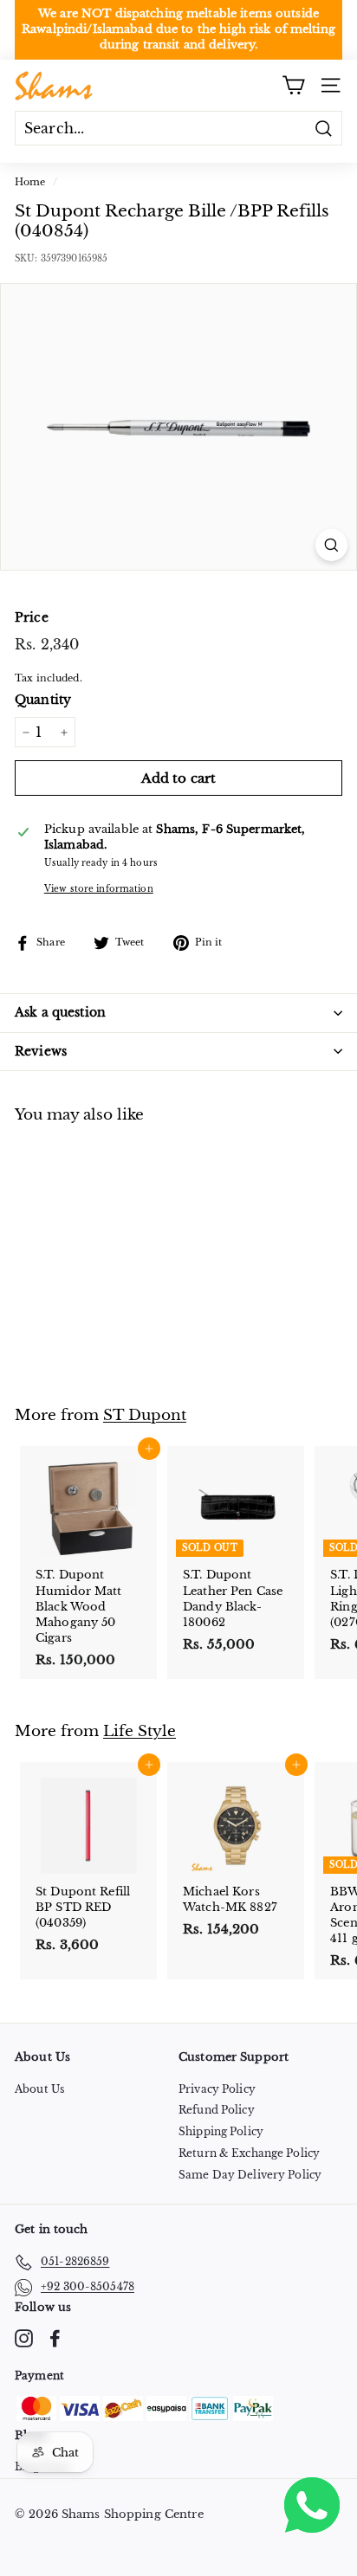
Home (30, 182)
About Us (39, 2089)
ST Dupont (145, 1415)
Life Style (140, 1731)
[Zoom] (331, 545)
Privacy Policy (217, 2089)
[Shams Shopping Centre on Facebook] (55, 2338)
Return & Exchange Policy (249, 2153)
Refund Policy (217, 2110)
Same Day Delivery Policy (250, 2175)
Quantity (43, 700)
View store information (99, 889)
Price (32, 617)
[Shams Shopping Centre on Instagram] (24, 2338)
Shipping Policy (221, 2131)
